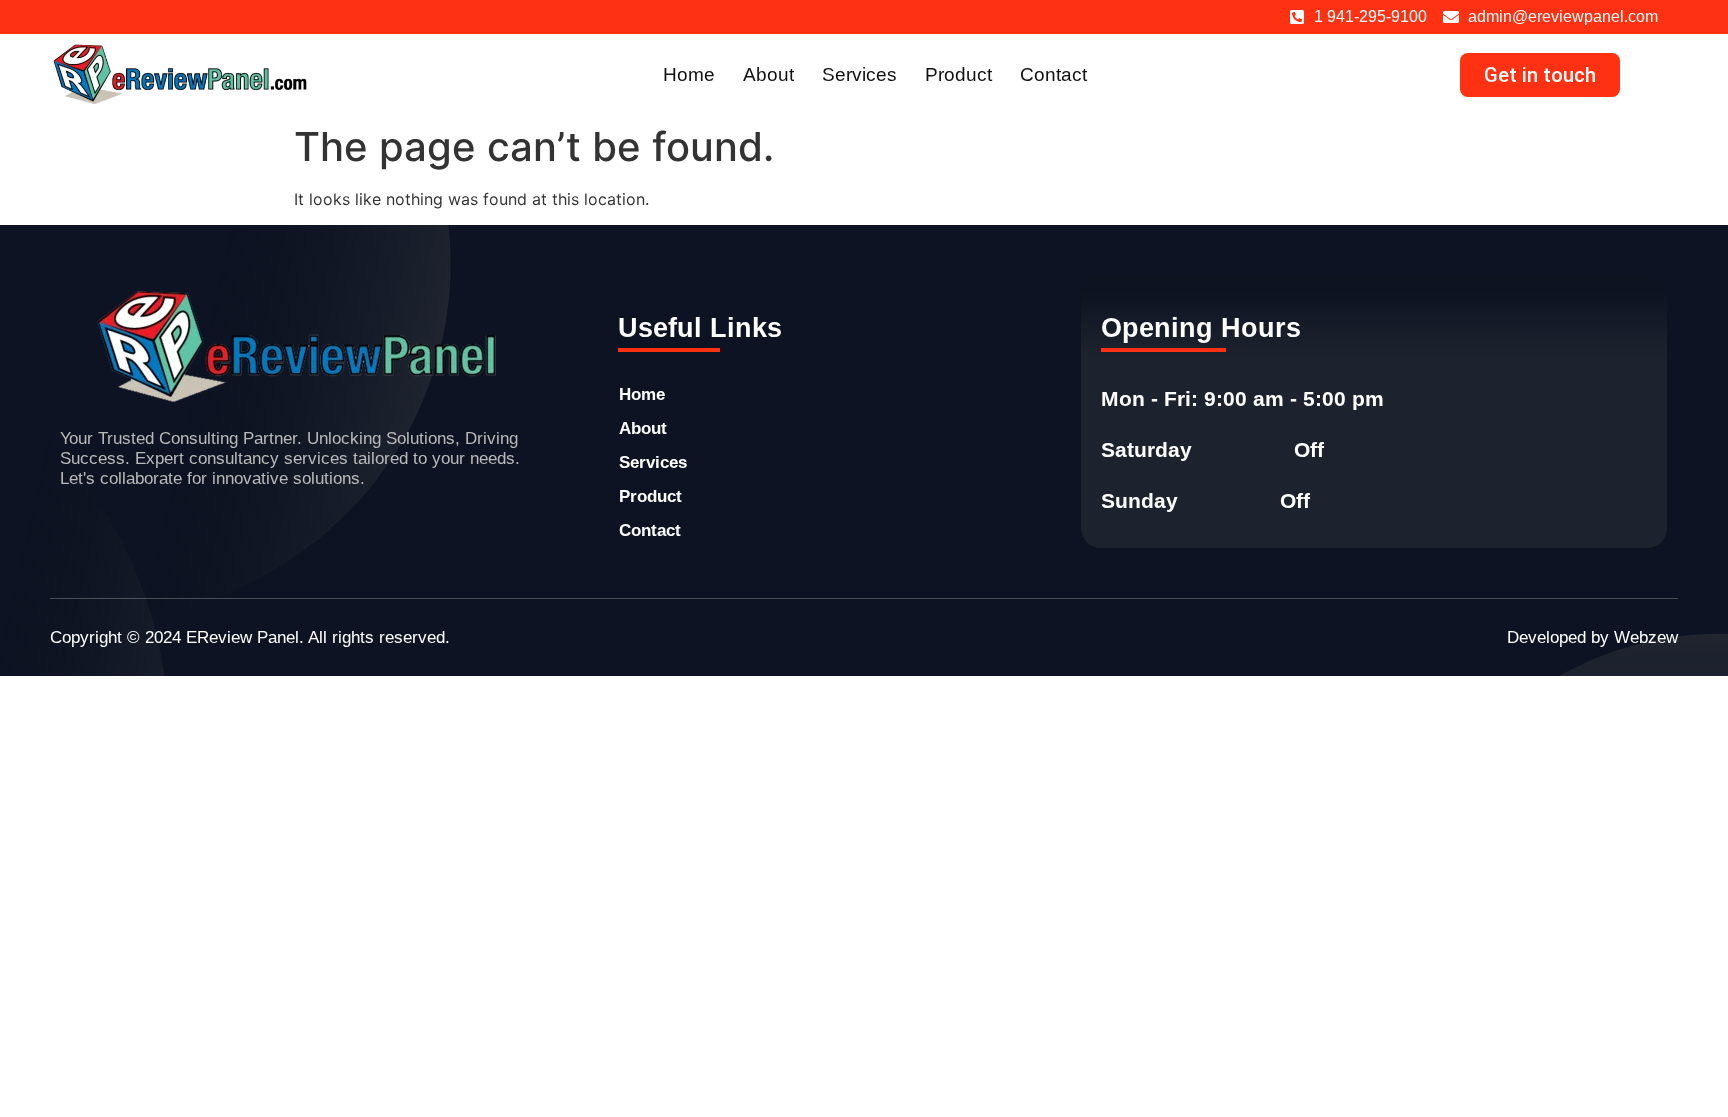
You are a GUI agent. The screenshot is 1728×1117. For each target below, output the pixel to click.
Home (689, 74)
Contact (1053, 74)
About (768, 74)
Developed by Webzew (1592, 637)
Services (859, 74)
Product (958, 74)
